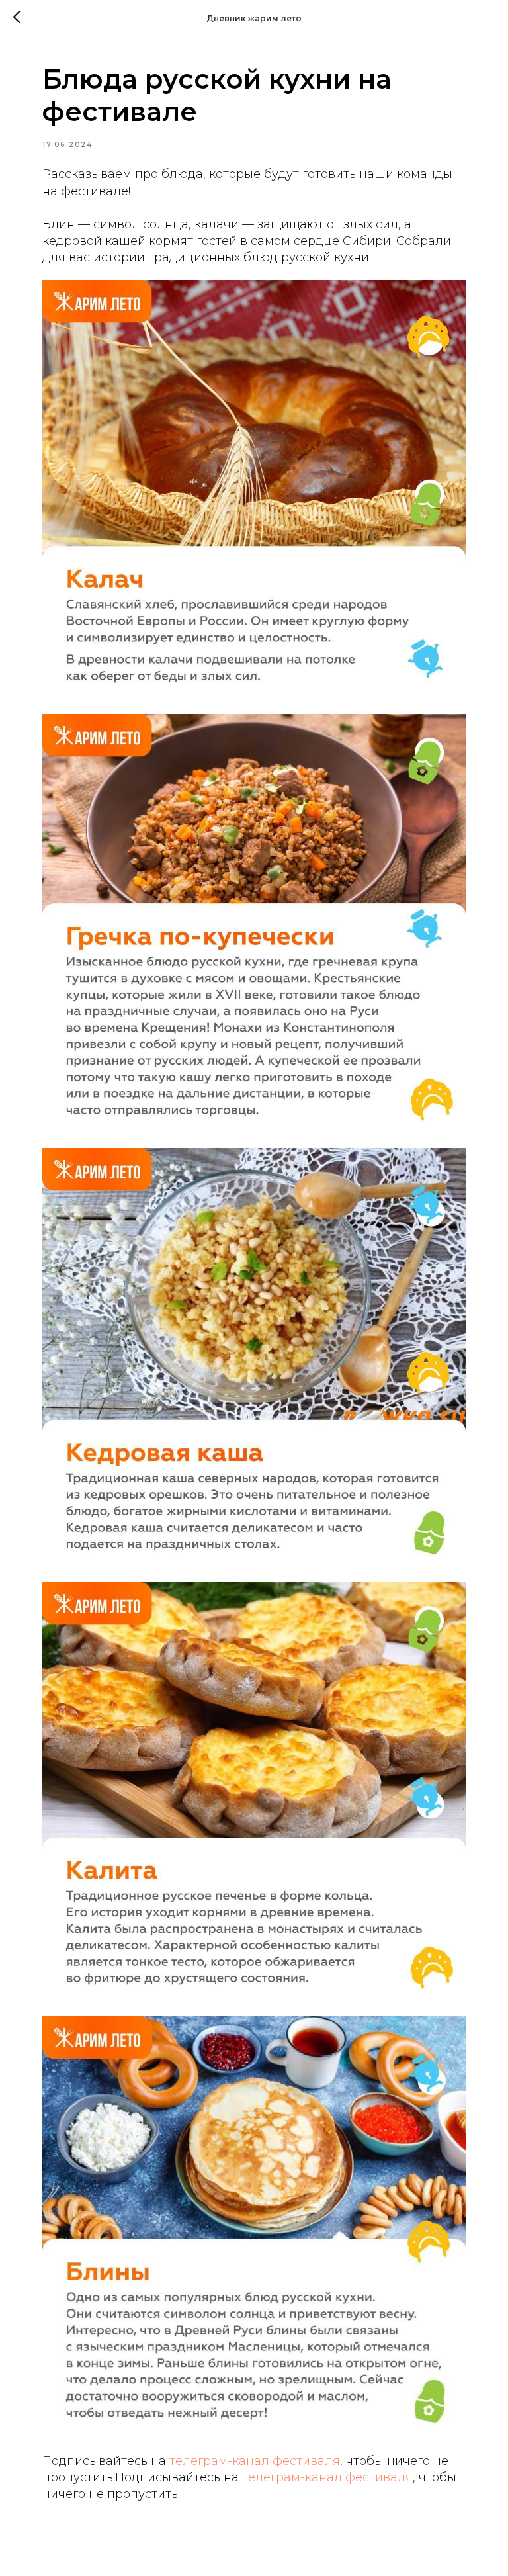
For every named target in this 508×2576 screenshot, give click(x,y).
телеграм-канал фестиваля (255, 2461)
